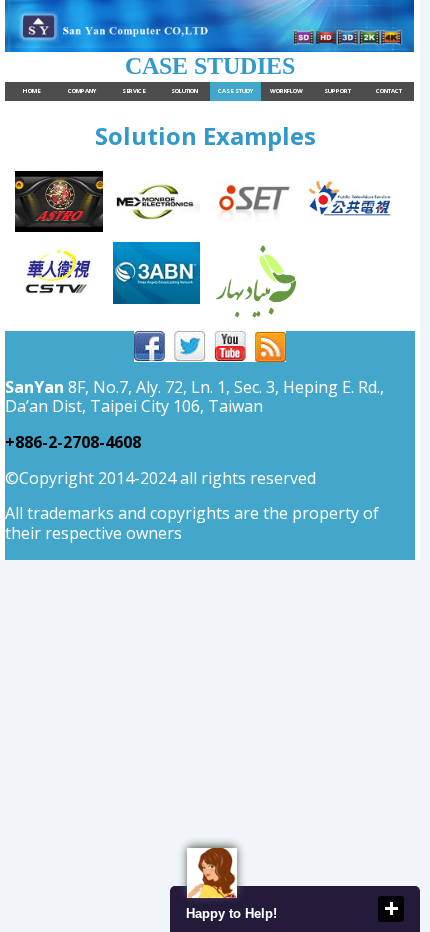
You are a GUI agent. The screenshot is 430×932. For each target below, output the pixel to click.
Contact (389, 91)
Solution (184, 91)
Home (31, 91)
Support (337, 91)
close (391, 909)
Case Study (235, 91)
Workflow (286, 91)
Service (133, 91)
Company (82, 91)
